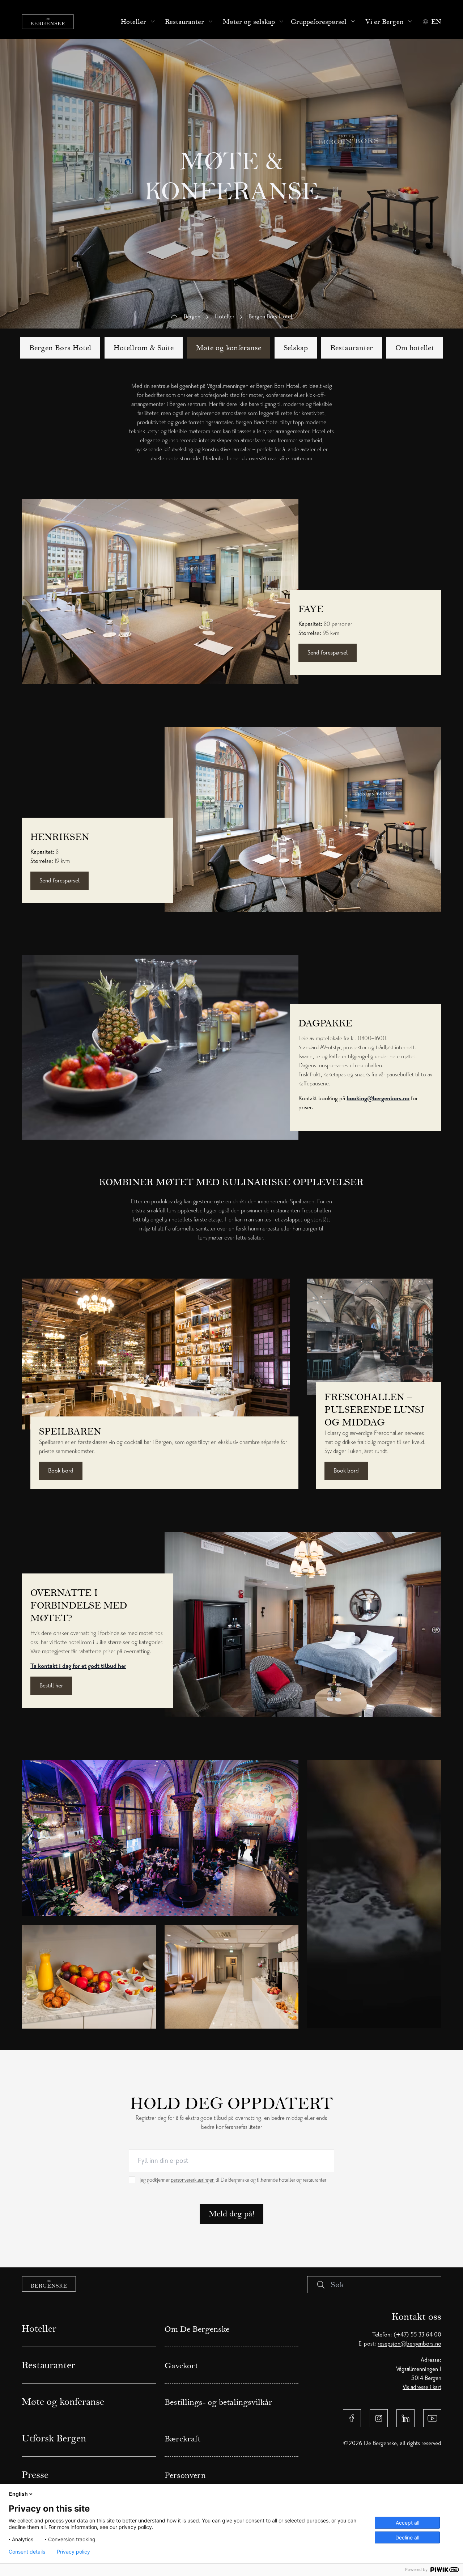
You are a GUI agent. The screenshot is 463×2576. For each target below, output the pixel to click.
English (18, 2494)
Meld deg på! (231, 2214)
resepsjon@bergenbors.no (409, 2344)
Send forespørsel (328, 653)
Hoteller (133, 22)
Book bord (61, 1471)
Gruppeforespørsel (319, 22)
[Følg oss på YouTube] (432, 2418)
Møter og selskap (249, 22)
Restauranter (184, 22)
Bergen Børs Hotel (60, 348)
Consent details (27, 2552)
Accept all (407, 2523)
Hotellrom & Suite (144, 348)
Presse (35, 2475)
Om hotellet (415, 348)
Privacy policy (73, 2552)
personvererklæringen (193, 2180)
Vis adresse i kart (422, 2387)
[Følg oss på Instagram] (379, 2418)
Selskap (296, 348)
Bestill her (51, 1686)
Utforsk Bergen (54, 2438)
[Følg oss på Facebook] (352, 2418)
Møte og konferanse (229, 348)
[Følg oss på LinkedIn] (405, 2418)
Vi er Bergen (385, 22)
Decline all (407, 2537)
